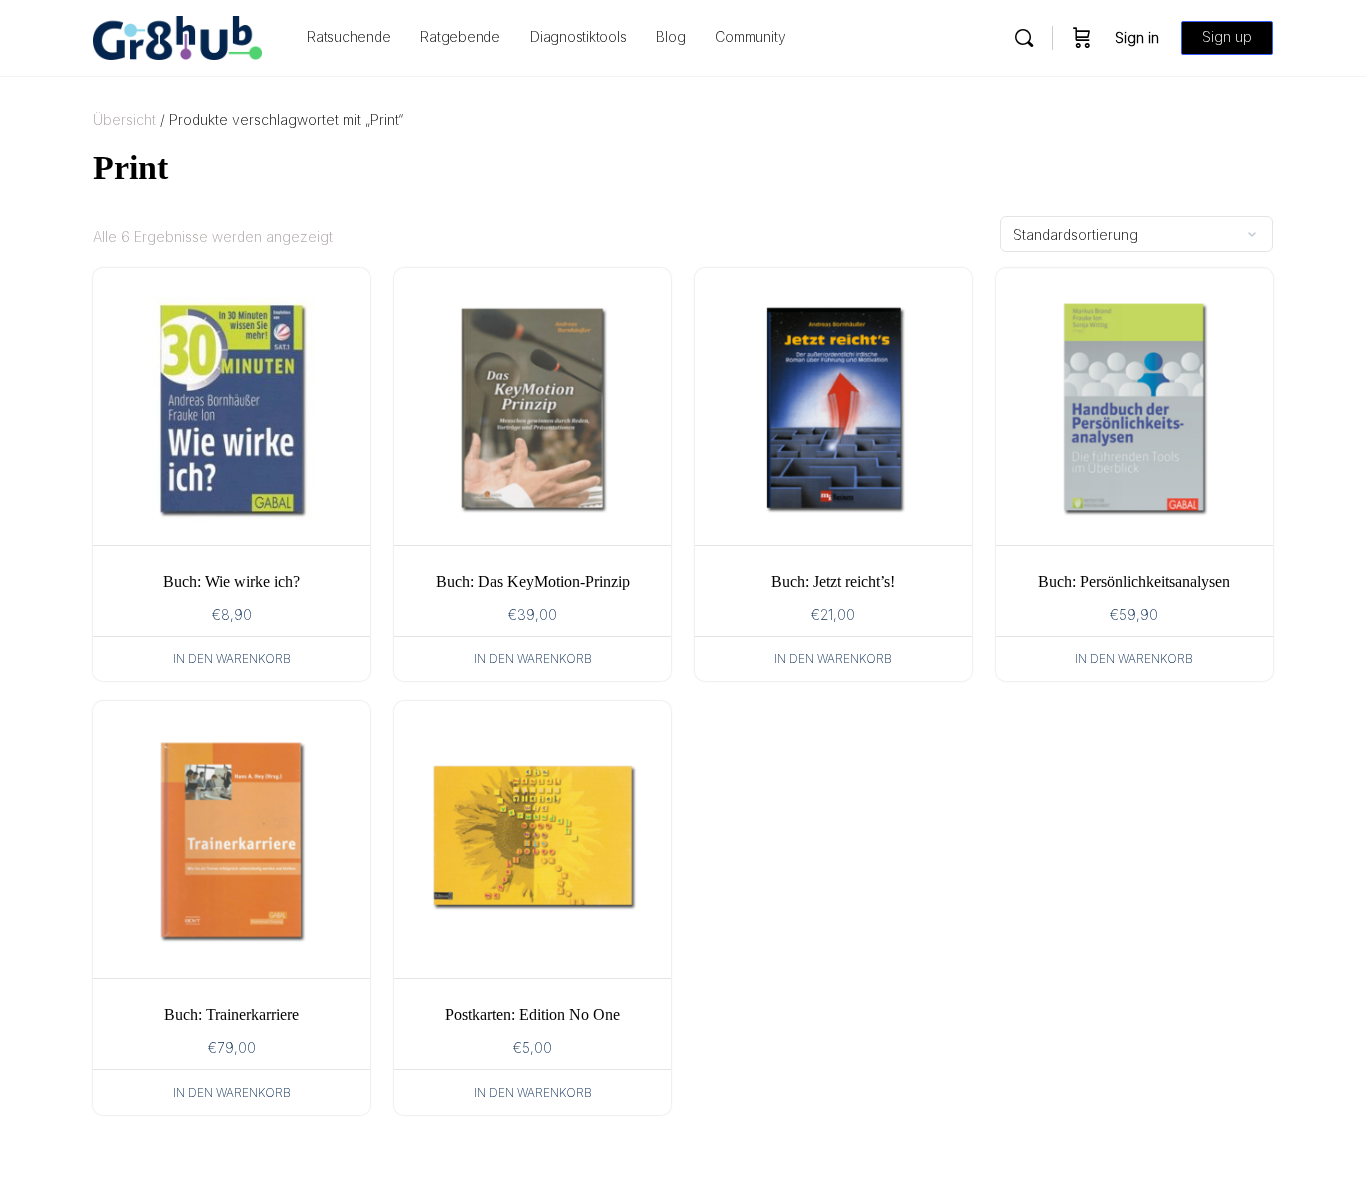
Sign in (1137, 37)
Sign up (1227, 36)
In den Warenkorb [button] (232, 658)
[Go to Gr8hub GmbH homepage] (177, 36)
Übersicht (124, 119)
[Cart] (1082, 38)
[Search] (1024, 38)
